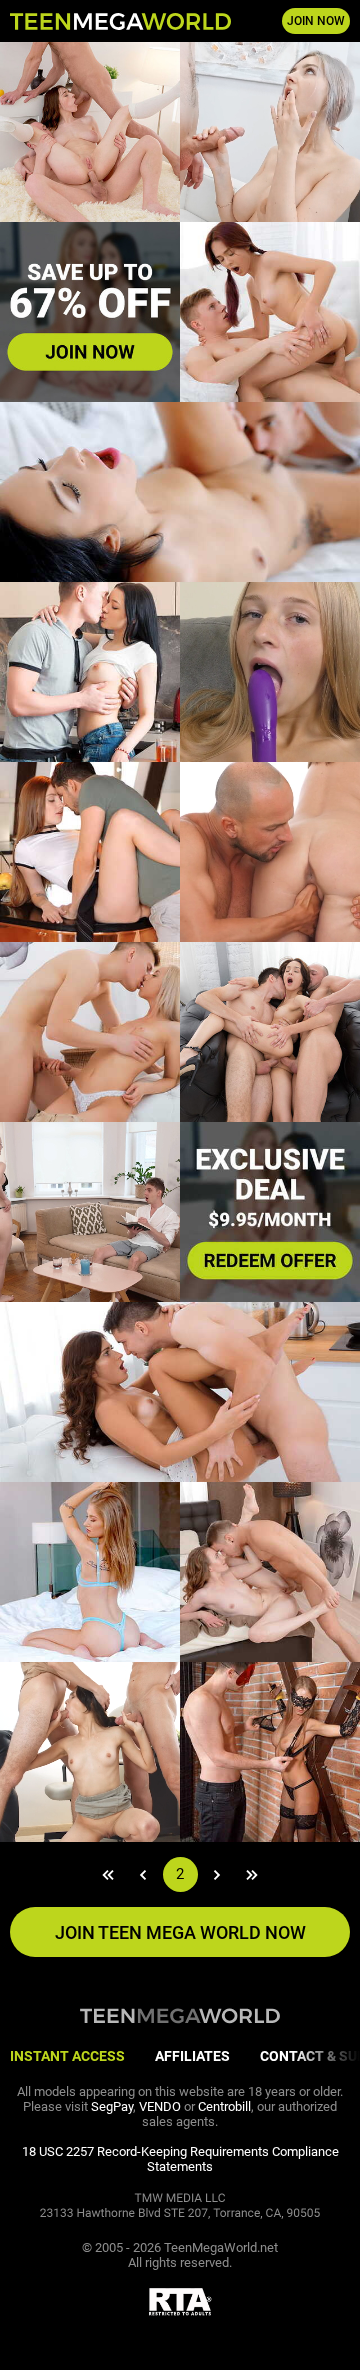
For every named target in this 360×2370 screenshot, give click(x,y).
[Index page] (120, 21)
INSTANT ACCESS (67, 2056)
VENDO (160, 2106)
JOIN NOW (316, 21)
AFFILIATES (192, 2056)
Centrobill (224, 2106)
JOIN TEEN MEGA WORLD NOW (180, 1932)
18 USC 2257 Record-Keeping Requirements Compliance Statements (180, 2159)
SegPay (112, 2106)
